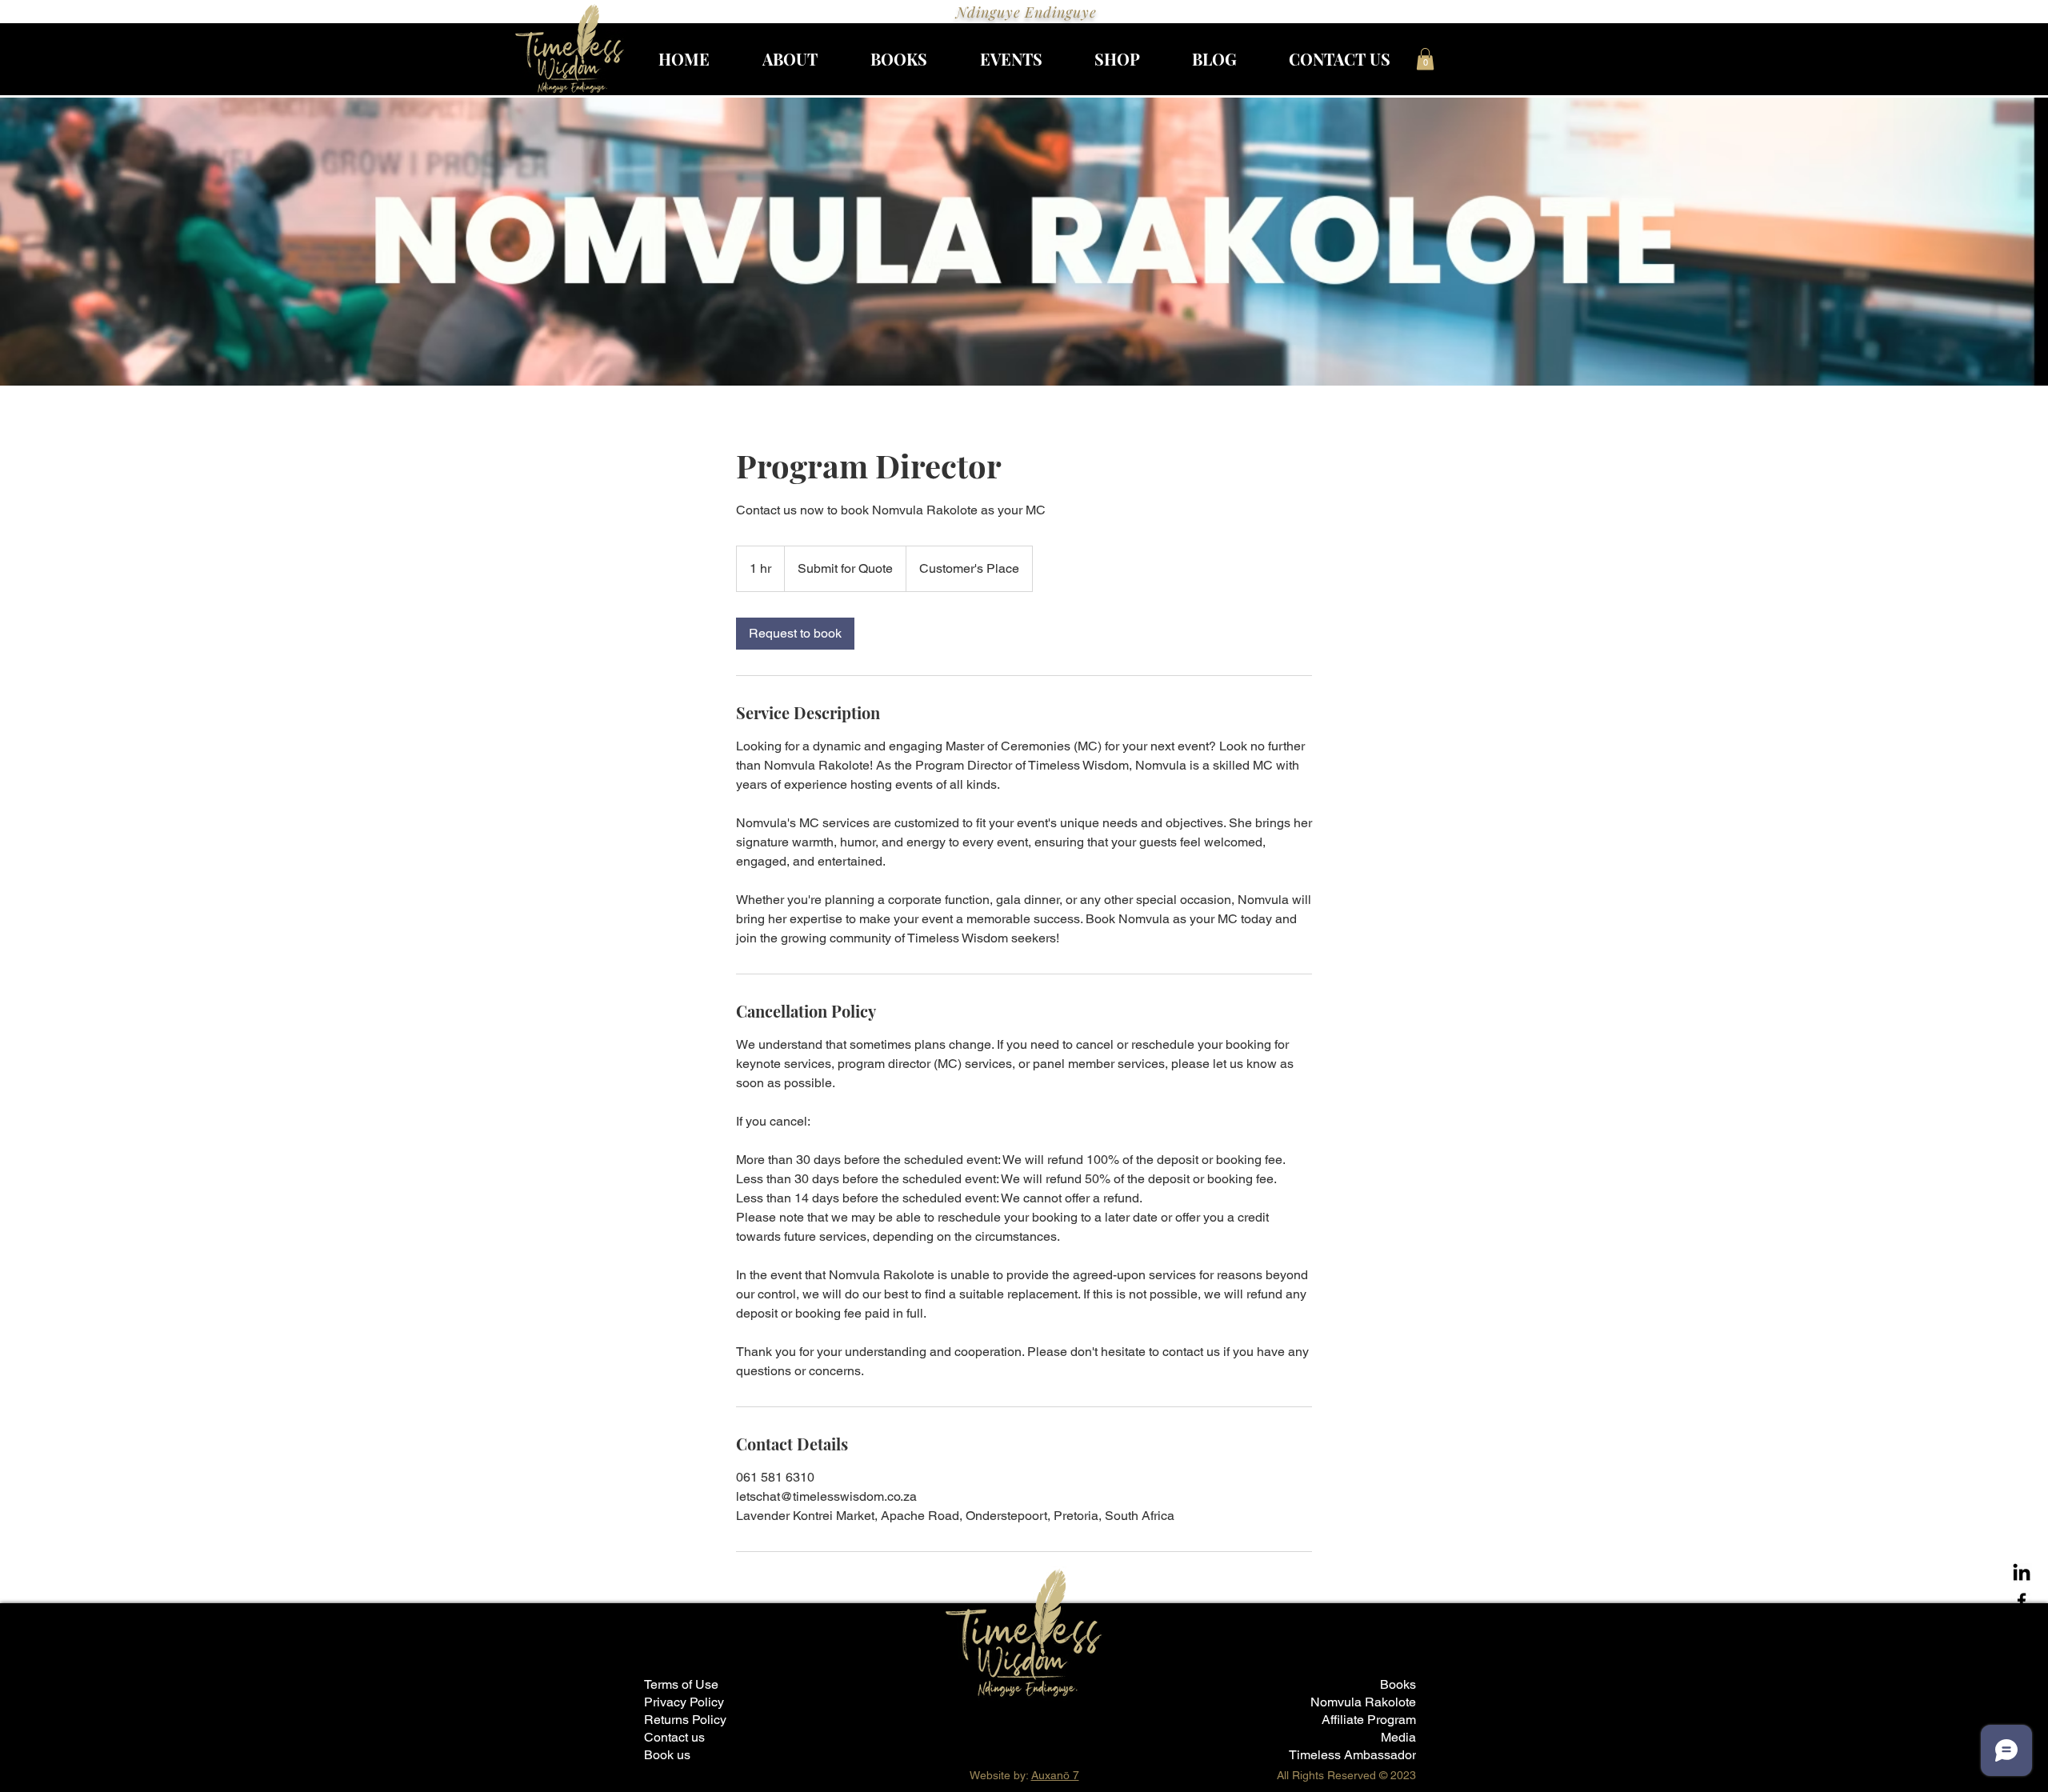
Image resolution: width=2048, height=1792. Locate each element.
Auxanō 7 (1055, 1775)
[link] (795, 634)
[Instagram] (2022, 1628)
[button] (1425, 59)
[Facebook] (2022, 1601)
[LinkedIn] (2022, 1574)
